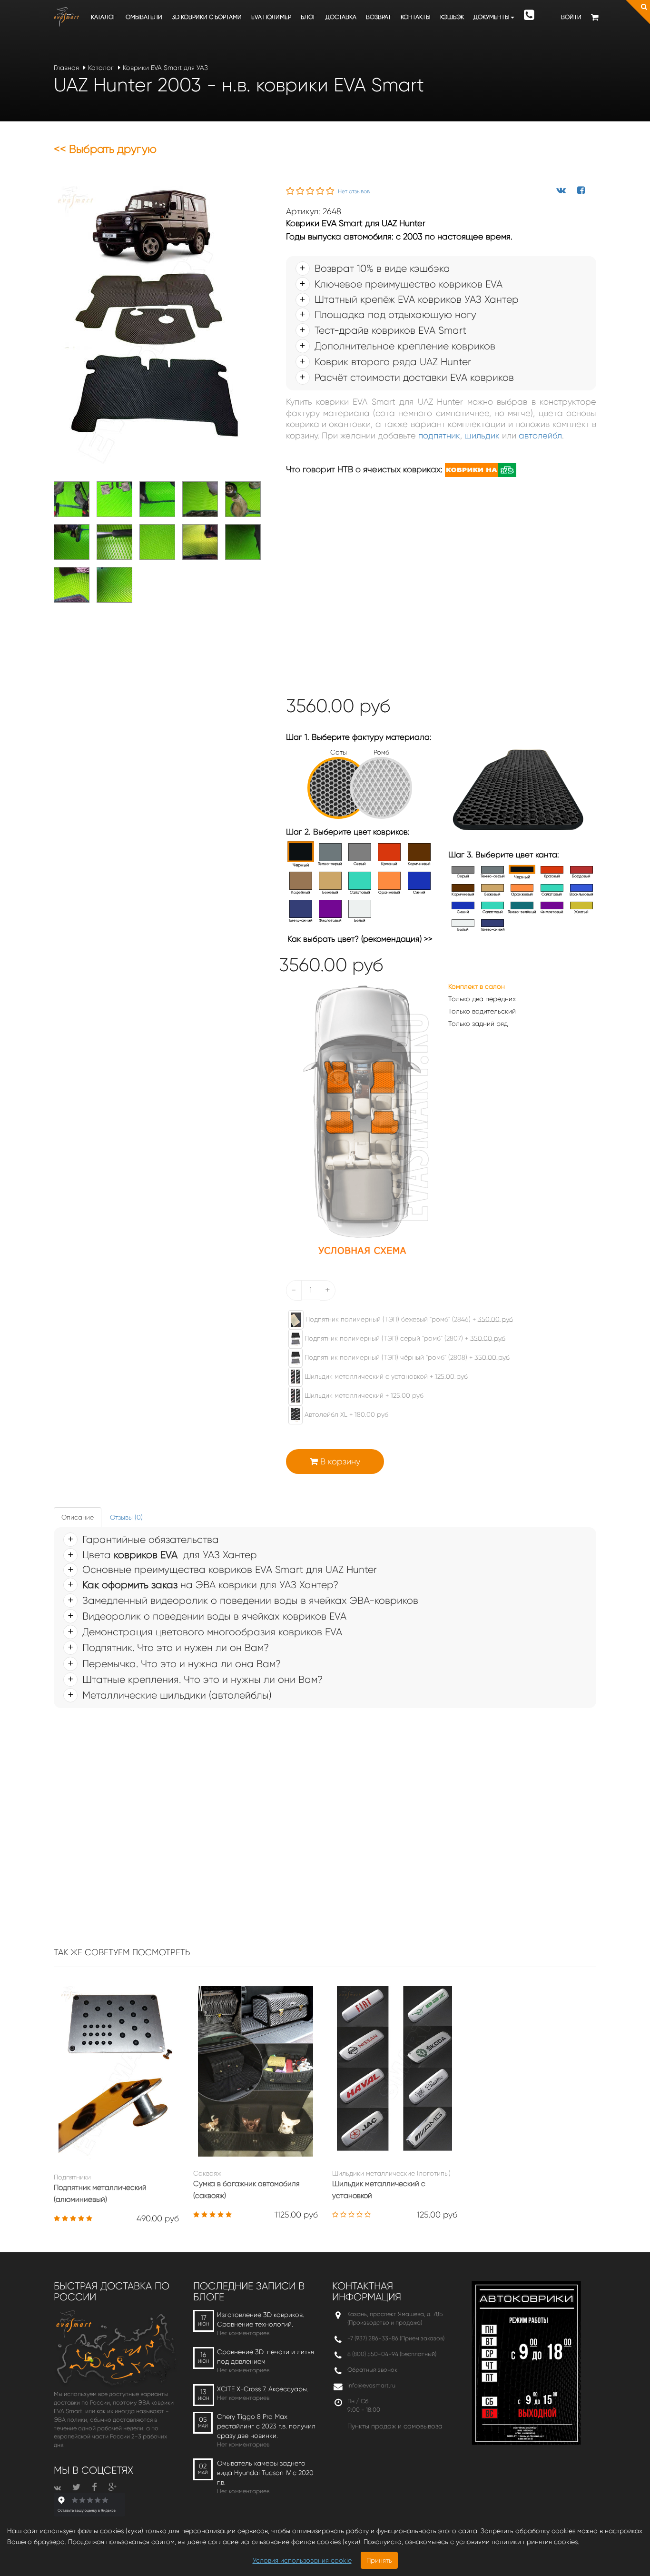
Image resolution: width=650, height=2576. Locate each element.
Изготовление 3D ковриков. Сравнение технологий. (261, 2319)
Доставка (341, 17)
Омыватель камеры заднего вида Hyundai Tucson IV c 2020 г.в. (265, 2473)
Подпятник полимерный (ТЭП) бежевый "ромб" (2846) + (408, 1319)
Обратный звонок (372, 2370)
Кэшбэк (452, 17)
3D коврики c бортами (207, 17)
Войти (571, 17)
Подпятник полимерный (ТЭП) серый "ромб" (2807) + (404, 1338)
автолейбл (540, 436)
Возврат (379, 17)
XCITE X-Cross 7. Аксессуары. (263, 2389)
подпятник (439, 436)
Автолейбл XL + (345, 1414)
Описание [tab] (78, 1517)
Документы (492, 17)
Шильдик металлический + (363, 1395)
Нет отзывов (354, 191)
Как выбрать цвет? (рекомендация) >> (360, 939)
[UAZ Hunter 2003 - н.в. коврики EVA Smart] (151, 328)
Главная (66, 68)
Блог (308, 17)
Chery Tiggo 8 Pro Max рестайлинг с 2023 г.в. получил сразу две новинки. (266, 2426)
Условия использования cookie (302, 2560)
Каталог (103, 17)
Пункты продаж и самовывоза (395, 2426)
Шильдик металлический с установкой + (385, 1376)
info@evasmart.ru (371, 2385)
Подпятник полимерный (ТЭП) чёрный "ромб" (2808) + (406, 1357)
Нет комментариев (243, 2333)
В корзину (339, 1462)
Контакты (416, 17)
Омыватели (144, 17)
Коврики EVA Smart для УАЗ (165, 68)
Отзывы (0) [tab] (126, 1517)
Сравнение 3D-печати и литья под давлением (266, 2357)
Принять (379, 2560)
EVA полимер (271, 17)
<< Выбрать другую (105, 149)
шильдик (482, 436)
